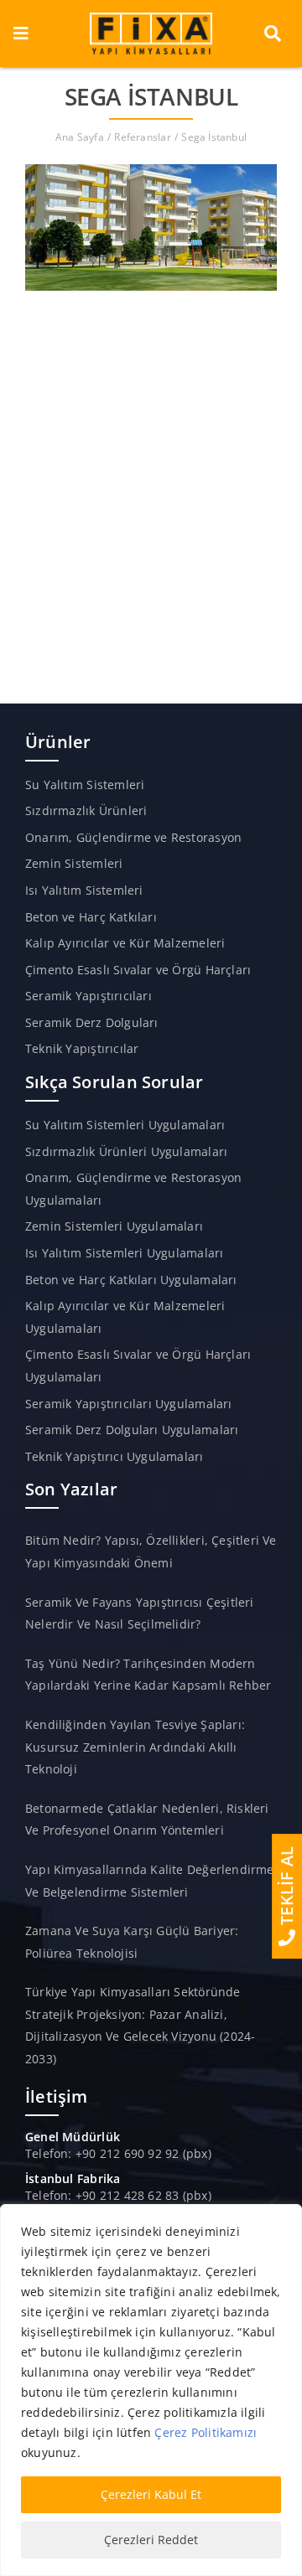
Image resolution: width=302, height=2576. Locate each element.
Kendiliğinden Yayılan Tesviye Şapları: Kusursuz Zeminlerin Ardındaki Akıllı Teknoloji (135, 1747)
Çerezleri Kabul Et (151, 2494)
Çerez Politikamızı (206, 2432)
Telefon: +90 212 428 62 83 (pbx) (118, 2195)
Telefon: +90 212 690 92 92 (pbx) (118, 2153)
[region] (151, 2390)
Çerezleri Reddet (151, 2540)
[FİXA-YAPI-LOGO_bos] (151, 18)
